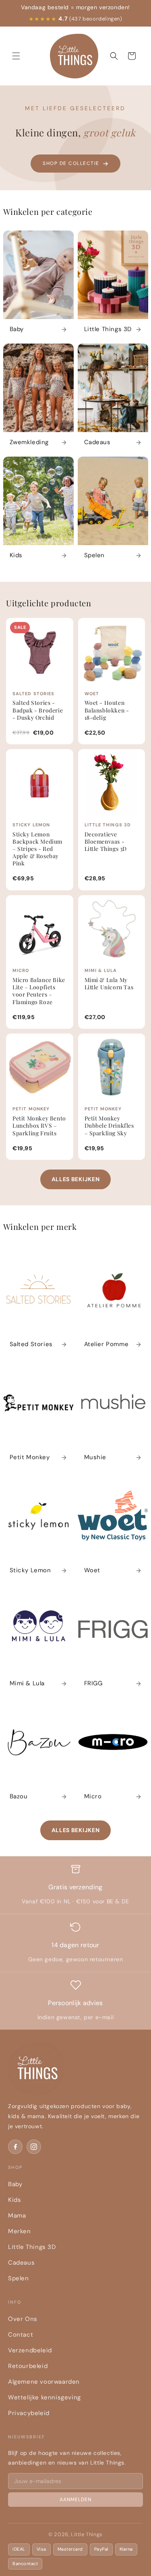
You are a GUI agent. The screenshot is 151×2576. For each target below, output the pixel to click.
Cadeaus (21, 2263)
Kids (14, 2200)
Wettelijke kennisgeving (44, 2397)
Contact (21, 2335)
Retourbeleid (28, 2366)
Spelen (19, 2278)
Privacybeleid (29, 2413)
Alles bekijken (76, 1179)
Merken (20, 2231)
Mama (17, 2216)
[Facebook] (15, 2147)
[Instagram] (34, 2147)
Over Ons (23, 2319)
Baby (15, 2184)
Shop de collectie (71, 163)
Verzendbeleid (30, 2350)
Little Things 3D (32, 2247)
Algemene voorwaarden (44, 2382)
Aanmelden (75, 2500)
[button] (16, 56)
